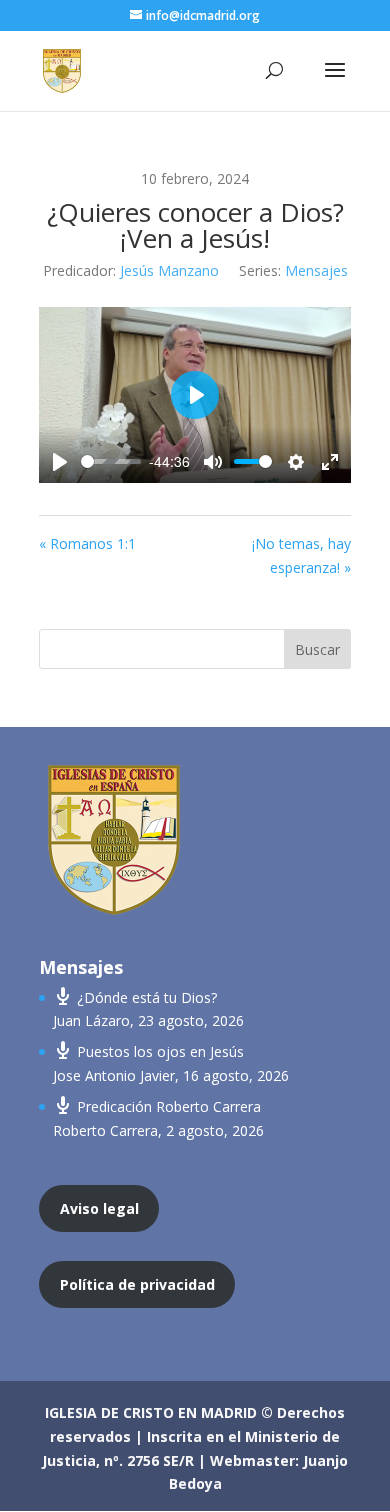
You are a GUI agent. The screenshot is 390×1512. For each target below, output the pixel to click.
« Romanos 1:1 (87, 543)
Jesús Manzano (169, 270)
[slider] (111, 461)
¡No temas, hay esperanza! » (301, 555)
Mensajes (316, 270)
